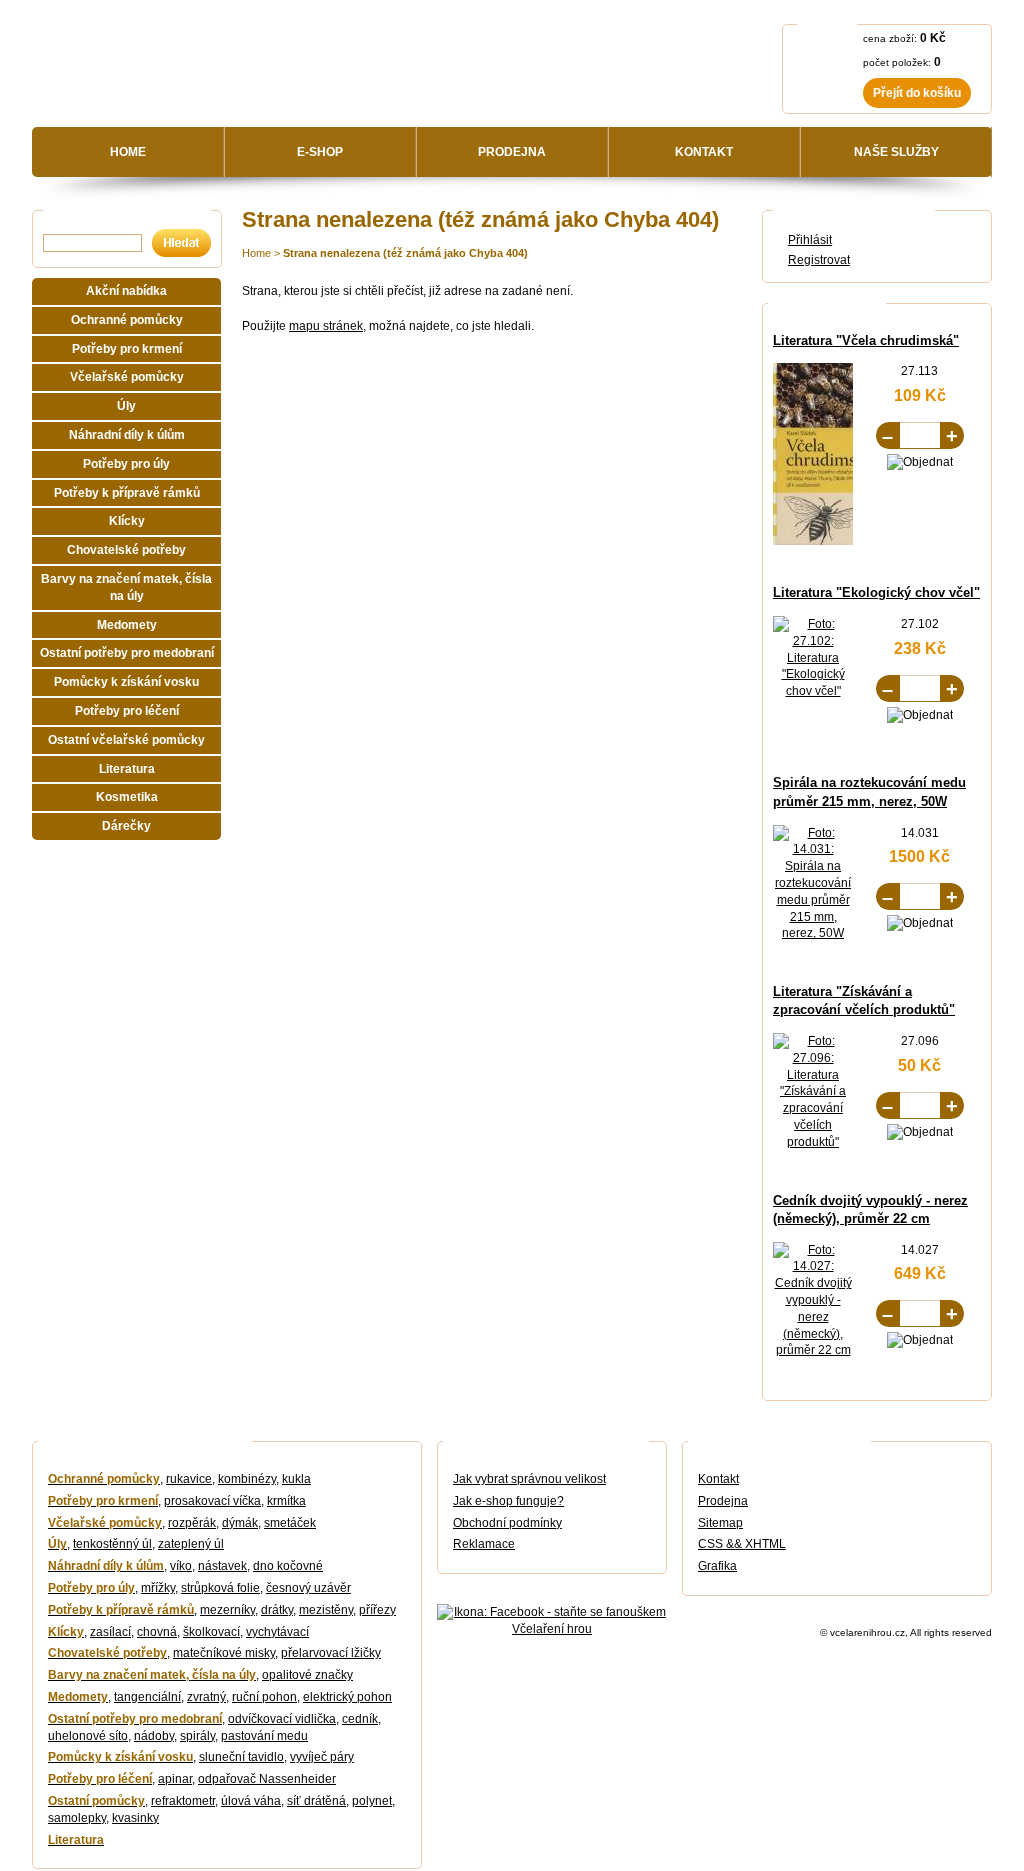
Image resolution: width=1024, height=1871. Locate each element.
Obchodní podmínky (507, 1523)
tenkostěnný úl (112, 1544)
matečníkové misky (224, 1653)
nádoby (154, 1736)
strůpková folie (220, 1588)
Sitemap (720, 1523)
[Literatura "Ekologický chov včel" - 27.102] (813, 691)
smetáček (290, 1523)
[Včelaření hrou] (218, 70)
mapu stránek (326, 326)
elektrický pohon (347, 1697)
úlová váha (251, 1801)
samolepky (77, 1818)
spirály (197, 1736)
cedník (360, 1719)
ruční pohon (264, 1697)
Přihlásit (810, 240)
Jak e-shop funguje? (508, 1501)
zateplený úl (191, 1544)
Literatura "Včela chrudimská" (866, 340)
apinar (175, 1779)
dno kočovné (288, 1566)
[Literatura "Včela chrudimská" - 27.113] (835, 541)
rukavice (189, 1479)
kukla (296, 1479)
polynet (372, 1801)
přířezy (377, 1610)
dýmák (240, 1523)
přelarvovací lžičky (331, 1653)
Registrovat (819, 260)
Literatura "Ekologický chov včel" (876, 592)
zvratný (206, 1697)
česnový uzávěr (308, 1588)
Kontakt (718, 1479)
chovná (157, 1632)
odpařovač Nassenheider (267, 1779)
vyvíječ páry (322, 1757)
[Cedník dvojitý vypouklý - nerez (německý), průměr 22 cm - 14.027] (813, 1350)
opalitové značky (307, 1675)
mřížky (158, 1588)
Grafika (717, 1566)
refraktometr (183, 1801)
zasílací (110, 1632)
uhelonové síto (88, 1736)
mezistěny (326, 1610)
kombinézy (247, 1479)
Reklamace (484, 1544)
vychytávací (277, 1632)
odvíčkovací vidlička (282, 1719)
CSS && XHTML (742, 1544)
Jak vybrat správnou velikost (529, 1479)
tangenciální (147, 1697)
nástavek (222, 1566)
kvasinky (135, 1818)
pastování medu (264, 1736)
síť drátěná (316, 1801)
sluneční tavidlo (241, 1757)
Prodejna (723, 1501)
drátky (277, 1610)
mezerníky (227, 1610)
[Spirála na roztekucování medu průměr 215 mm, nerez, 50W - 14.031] (813, 933)
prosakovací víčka (212, 1501)
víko (181, 1566)
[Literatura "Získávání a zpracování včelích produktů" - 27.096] (813, 1142)
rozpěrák (192, 1523)
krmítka (286, 1501)
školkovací (211, 1632)
